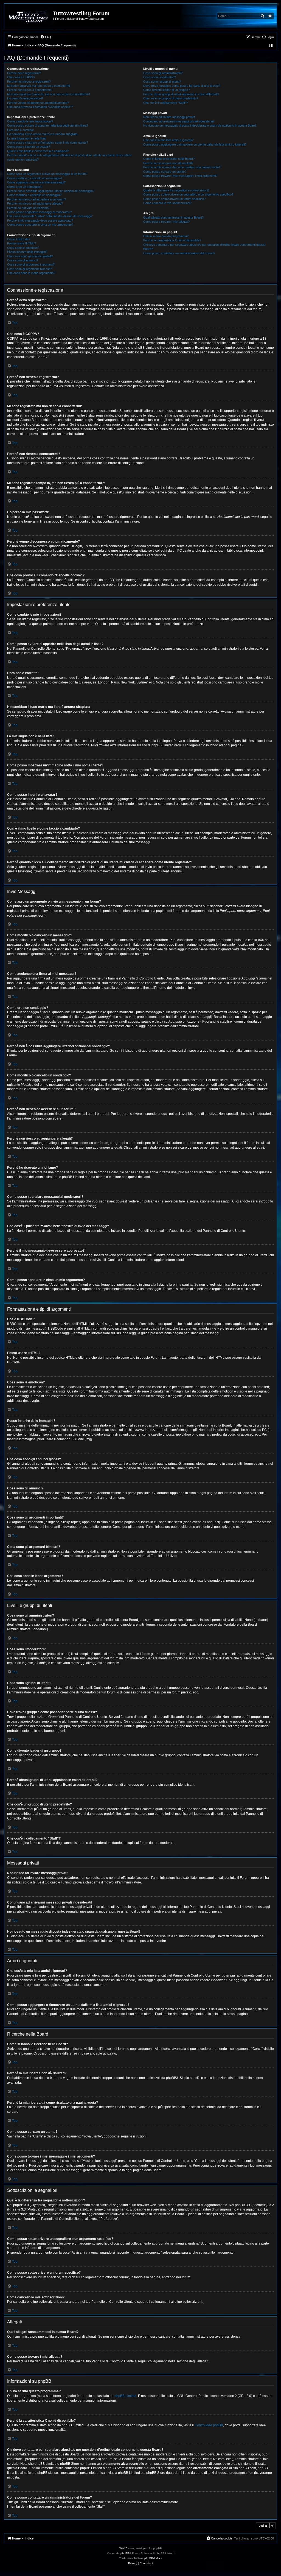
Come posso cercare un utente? (165, 172)
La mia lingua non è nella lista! (27, 138)
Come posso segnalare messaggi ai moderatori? (39, 212)
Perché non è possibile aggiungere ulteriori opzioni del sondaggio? (51, 191)
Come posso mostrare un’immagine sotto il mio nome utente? (48, 143)
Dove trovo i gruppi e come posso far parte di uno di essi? (182, 86)
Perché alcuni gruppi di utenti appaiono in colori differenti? (181, 94)
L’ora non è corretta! (20, 130)
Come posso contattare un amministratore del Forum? (179, 253)
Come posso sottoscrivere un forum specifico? (174, 199)
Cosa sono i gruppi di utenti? (162, 82)
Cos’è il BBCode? (19, 239)
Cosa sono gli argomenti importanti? (31, 264)
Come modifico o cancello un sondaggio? (34, 195)
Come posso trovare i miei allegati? (166, 222)
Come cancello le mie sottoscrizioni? (167, 203)
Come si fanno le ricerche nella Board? (169, 159)
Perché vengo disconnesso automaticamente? (38, 103)
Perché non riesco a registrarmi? (29, 82)
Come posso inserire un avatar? (29, 147)
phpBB (125, 2553)
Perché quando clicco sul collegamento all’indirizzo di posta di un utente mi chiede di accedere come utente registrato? (69, 157)
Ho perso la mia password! (25, 98)
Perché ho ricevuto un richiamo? (29, 208)
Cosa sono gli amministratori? (163, 73)
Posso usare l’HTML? (22, 243)
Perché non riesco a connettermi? (30, 90)
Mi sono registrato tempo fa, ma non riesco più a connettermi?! (49, 94)
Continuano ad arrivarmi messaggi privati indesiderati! (179, 121)
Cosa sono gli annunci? (23, 260)
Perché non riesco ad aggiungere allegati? (35, 203)
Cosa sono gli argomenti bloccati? (29, 269)
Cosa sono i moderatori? (160, 77)
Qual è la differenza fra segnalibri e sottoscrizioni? (176, 190)
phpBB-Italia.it (153, 2558)
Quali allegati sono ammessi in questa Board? (173, 217)
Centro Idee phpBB (209, 2425)
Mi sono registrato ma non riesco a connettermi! (39, 86)
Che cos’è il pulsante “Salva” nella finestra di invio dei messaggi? (50, 216)
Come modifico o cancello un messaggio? (35, 178)
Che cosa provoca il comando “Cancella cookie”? (40, 107)
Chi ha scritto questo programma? (166, 236)
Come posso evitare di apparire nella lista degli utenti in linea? (48, 125)
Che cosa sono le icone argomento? (31, 273)
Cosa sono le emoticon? (23, 248)
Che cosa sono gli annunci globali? (30, 256)
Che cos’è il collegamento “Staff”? (165, 103)
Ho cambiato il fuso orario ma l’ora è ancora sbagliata (42, 134)
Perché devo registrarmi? (24, 73)
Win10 (123, 2548)
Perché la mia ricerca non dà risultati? (168, 163)
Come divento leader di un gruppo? (166, 90)
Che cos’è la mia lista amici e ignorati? (168, 140)
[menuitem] (46, 37)
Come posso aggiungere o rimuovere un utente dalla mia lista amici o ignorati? (195, 144)
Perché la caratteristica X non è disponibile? (172, 240)
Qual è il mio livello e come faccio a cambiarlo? (38, 151)
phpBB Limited (125, 2396)
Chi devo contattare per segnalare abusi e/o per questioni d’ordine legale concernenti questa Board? (204, 247)
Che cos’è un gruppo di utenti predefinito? (171, 98)
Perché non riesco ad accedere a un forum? (36, 199)
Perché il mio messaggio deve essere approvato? (40, 221)
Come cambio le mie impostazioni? (30, 121)
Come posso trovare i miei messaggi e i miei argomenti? (180, 176)
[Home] (29, 16)
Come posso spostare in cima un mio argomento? (40, 225)
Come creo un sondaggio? (25, 187)
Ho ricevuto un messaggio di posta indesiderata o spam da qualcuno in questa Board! (200, 125)
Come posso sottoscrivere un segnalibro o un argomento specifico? (188, 194)
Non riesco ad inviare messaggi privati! (169, 117)
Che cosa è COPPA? (21, 77)
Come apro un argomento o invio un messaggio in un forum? (47, 174)
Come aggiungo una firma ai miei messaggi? (36, 182)
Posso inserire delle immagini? (27, 252)
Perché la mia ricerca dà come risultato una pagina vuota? (182, 167)
